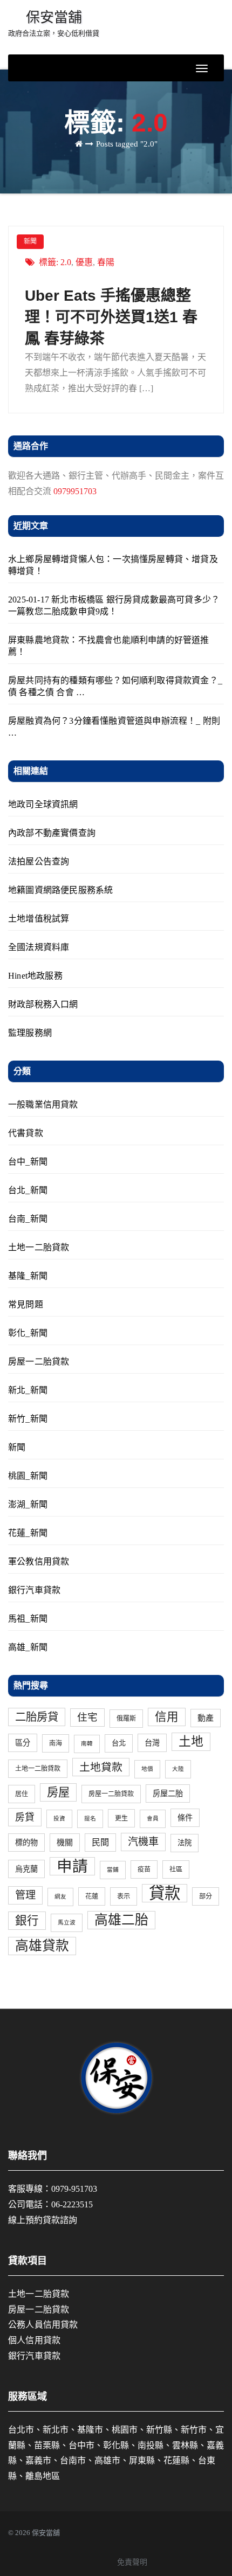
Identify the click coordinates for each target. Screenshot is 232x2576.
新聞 (30, 241)
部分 (206, 1896)
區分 (23, 1743)
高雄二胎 (121, 1920)
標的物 (26, 1843)
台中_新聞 (28, 1162)
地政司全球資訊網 (43, 804)
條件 (185, 1818)
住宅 (87, 1717)
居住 (22, 1794)
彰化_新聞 (28, 1333)
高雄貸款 (42, 1946)
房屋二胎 (168, 1793)
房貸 (25, 1817)
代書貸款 (26, 1133)
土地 (191, 1741)
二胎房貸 (37, 1717)
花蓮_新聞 (28, 1533)
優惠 (84, 262)
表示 (124, 1896)
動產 (206, 1718)
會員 (153, 1819)
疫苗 (144, 1869)
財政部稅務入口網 (43, 1004)
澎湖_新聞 (28, 1504)
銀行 (27, 1921)
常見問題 (26, 1304)
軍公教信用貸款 (39, 1561)
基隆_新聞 (28, 1276)
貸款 (165, 1893)
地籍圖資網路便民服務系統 (60, 890)
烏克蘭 (26, 1869)
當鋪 (113, 1870)
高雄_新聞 (28, 1647)
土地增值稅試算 (39, 919)
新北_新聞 (28, 1390)
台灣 (152, 1743)
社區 (176, 1869)
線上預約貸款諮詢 (43, 2220)
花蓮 (92, 1896)
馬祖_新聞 (28, 1619)
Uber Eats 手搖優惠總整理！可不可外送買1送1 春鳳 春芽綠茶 (111, 317)
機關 (65, 1843)
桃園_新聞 (28, 1476)
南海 (56, 1743)
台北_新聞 (28, 1190)
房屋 (58, 1792)
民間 (100, 1843)
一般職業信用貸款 (43, 1105)
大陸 (178, 1769)
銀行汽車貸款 (34, 1590)
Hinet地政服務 (35, 976)
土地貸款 (101, 1767)
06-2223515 (72, 2204)
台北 (119, 1743)
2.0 (66, 262)
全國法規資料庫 (39, 947)
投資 (59, 1819)
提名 (90, 1819)
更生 (121, 1818)
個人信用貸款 (34, 2340)
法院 (185, 1843)
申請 (72, 1866)
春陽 (106, 262)
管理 (25, 1895)
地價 (147, 1769)
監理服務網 (30, 1033)
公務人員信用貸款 (43, 2325)
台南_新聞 (28, 1219)
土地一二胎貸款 (39, 1247)
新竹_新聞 (28, 1419)
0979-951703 (74, 2189)
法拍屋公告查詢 (39, 861)
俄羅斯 (126, 1719)
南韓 (87, 1744)
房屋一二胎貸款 (39, 1362)
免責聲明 (132, 2562)
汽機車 (143, 1842)
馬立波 (67, 1923)
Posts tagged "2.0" (127, 144)
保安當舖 (54, 23)
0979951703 (75, 491)
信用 (167, 1717)
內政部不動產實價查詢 (52, 833)
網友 (60, 1897)
